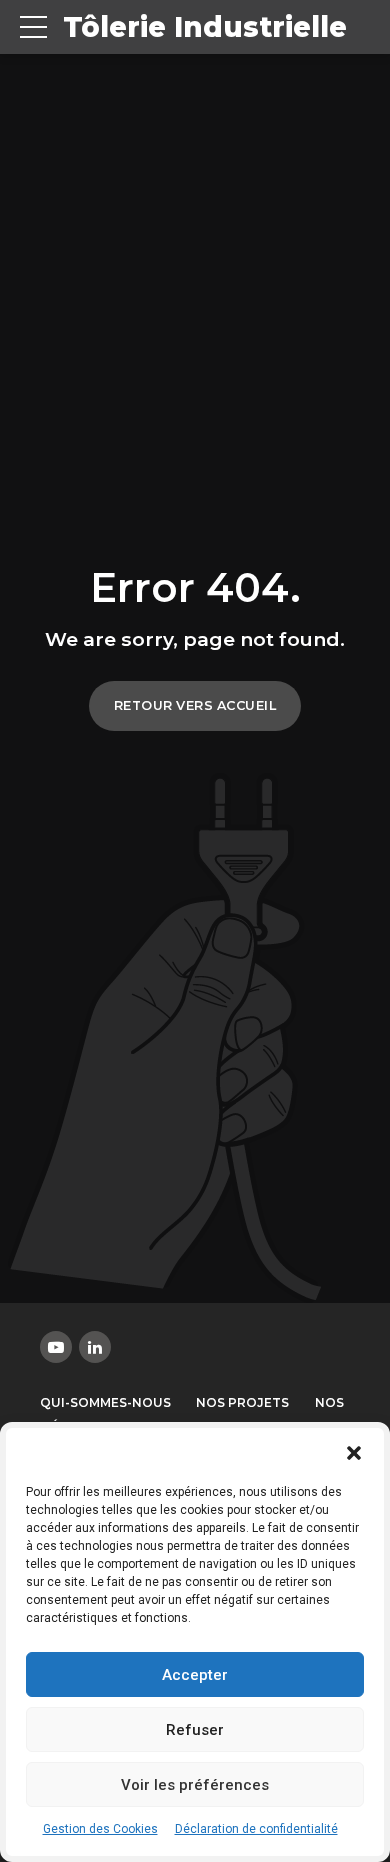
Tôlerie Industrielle (205, 27)
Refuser (195, 1730)
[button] (354, 1453)
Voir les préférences (195, 1785)
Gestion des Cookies (100, 1829)
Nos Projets (242, 1402)
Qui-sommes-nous (105, 1402)
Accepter (195, 1675)
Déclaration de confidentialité (256, 1829)
